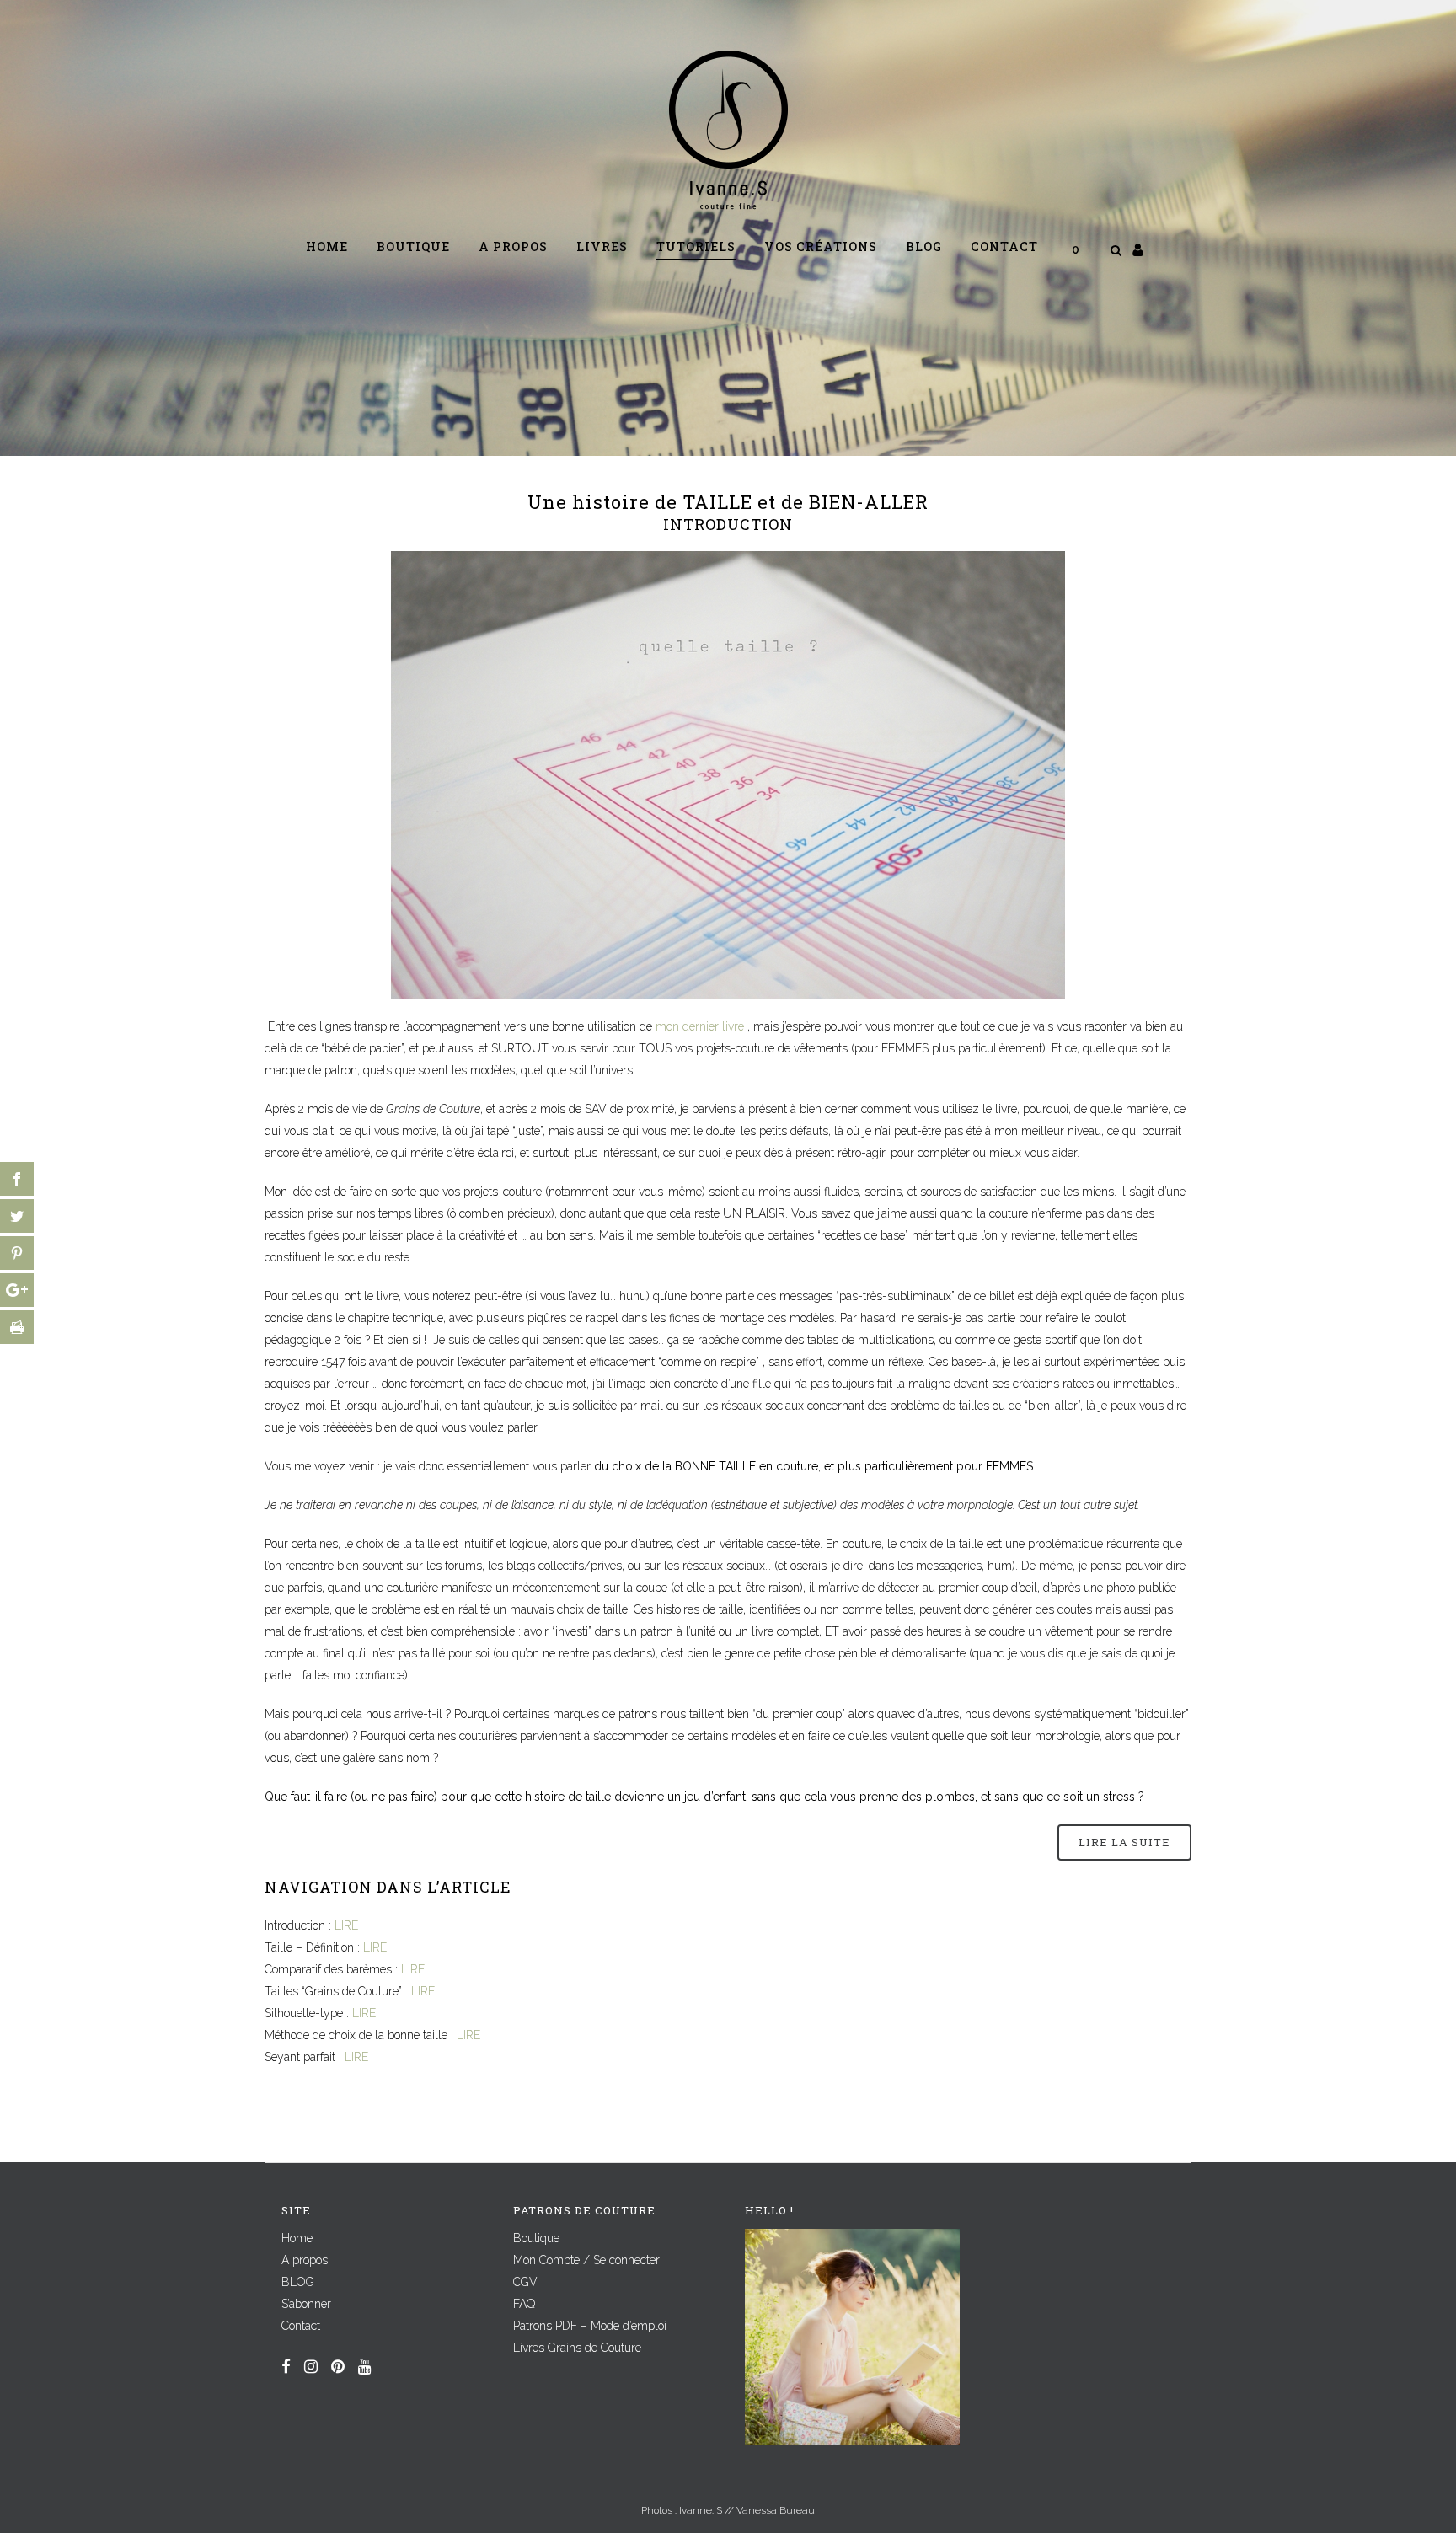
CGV (525, 2282)
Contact (301, 2326)
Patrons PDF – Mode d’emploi (590, 2326)
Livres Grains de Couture (577, 2348)
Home (297, 2238)
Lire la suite (1124, 1842)
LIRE (346, 1925)
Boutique (536, 2238)
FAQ (524, 2304)
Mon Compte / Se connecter (586, 2260)
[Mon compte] (1138, 249)
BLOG (298, 2282)
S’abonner (306, 2304)
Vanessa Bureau (776, 2510)
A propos (305, 2260)
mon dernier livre (700, 1026)
